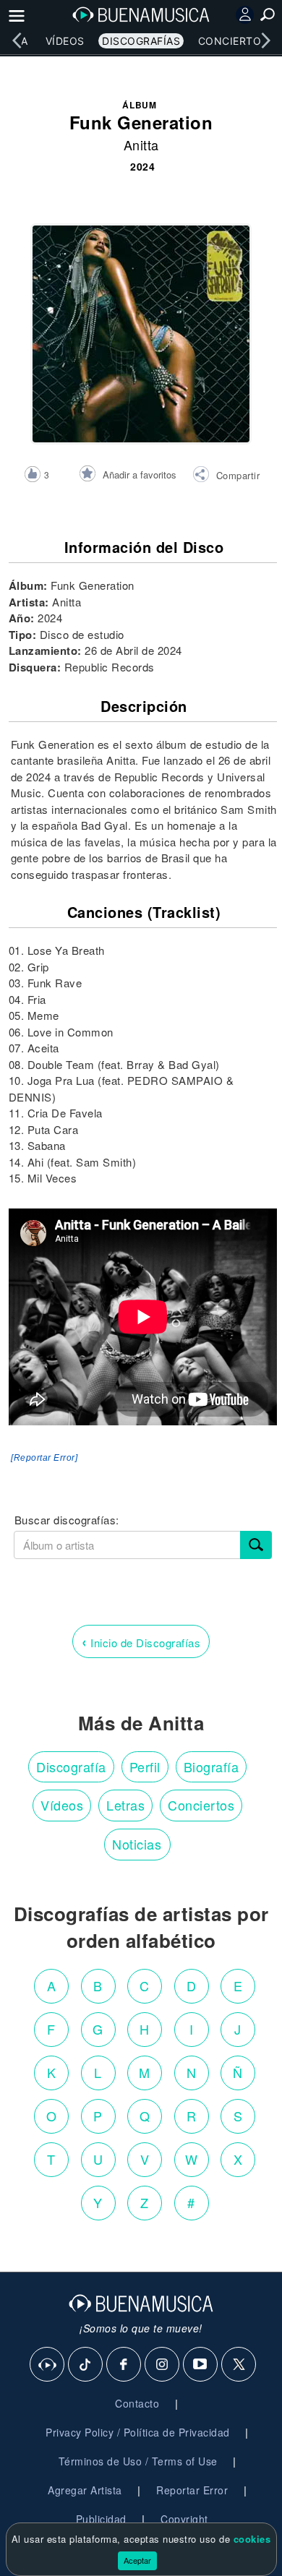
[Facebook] (124, 2365)
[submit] (256, 1545)
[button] (226, 476)
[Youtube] (201, 2365)
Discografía (71, 1766)
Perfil (145, 1766)
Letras (125, 1805)
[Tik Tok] (86, 2365)
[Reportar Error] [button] (44, 1458)
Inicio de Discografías (141, 1641)
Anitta (141, 145)
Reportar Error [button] (192, 2490)
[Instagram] (163, 2365)
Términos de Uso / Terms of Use (138, 2461)
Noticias (137, 1844)
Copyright (184, 2519)
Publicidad (101, 2519)
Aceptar (137, 2560)
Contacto (137, 2403)
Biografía (211, 1766)
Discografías (141, 41)
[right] (265, 40)
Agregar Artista (85, 2490)
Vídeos (65, 41)
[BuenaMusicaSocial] (48, 2365)
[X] (239, 2365)
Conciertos (233, 41)
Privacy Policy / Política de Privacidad (138, 2432)
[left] (17, 40)
